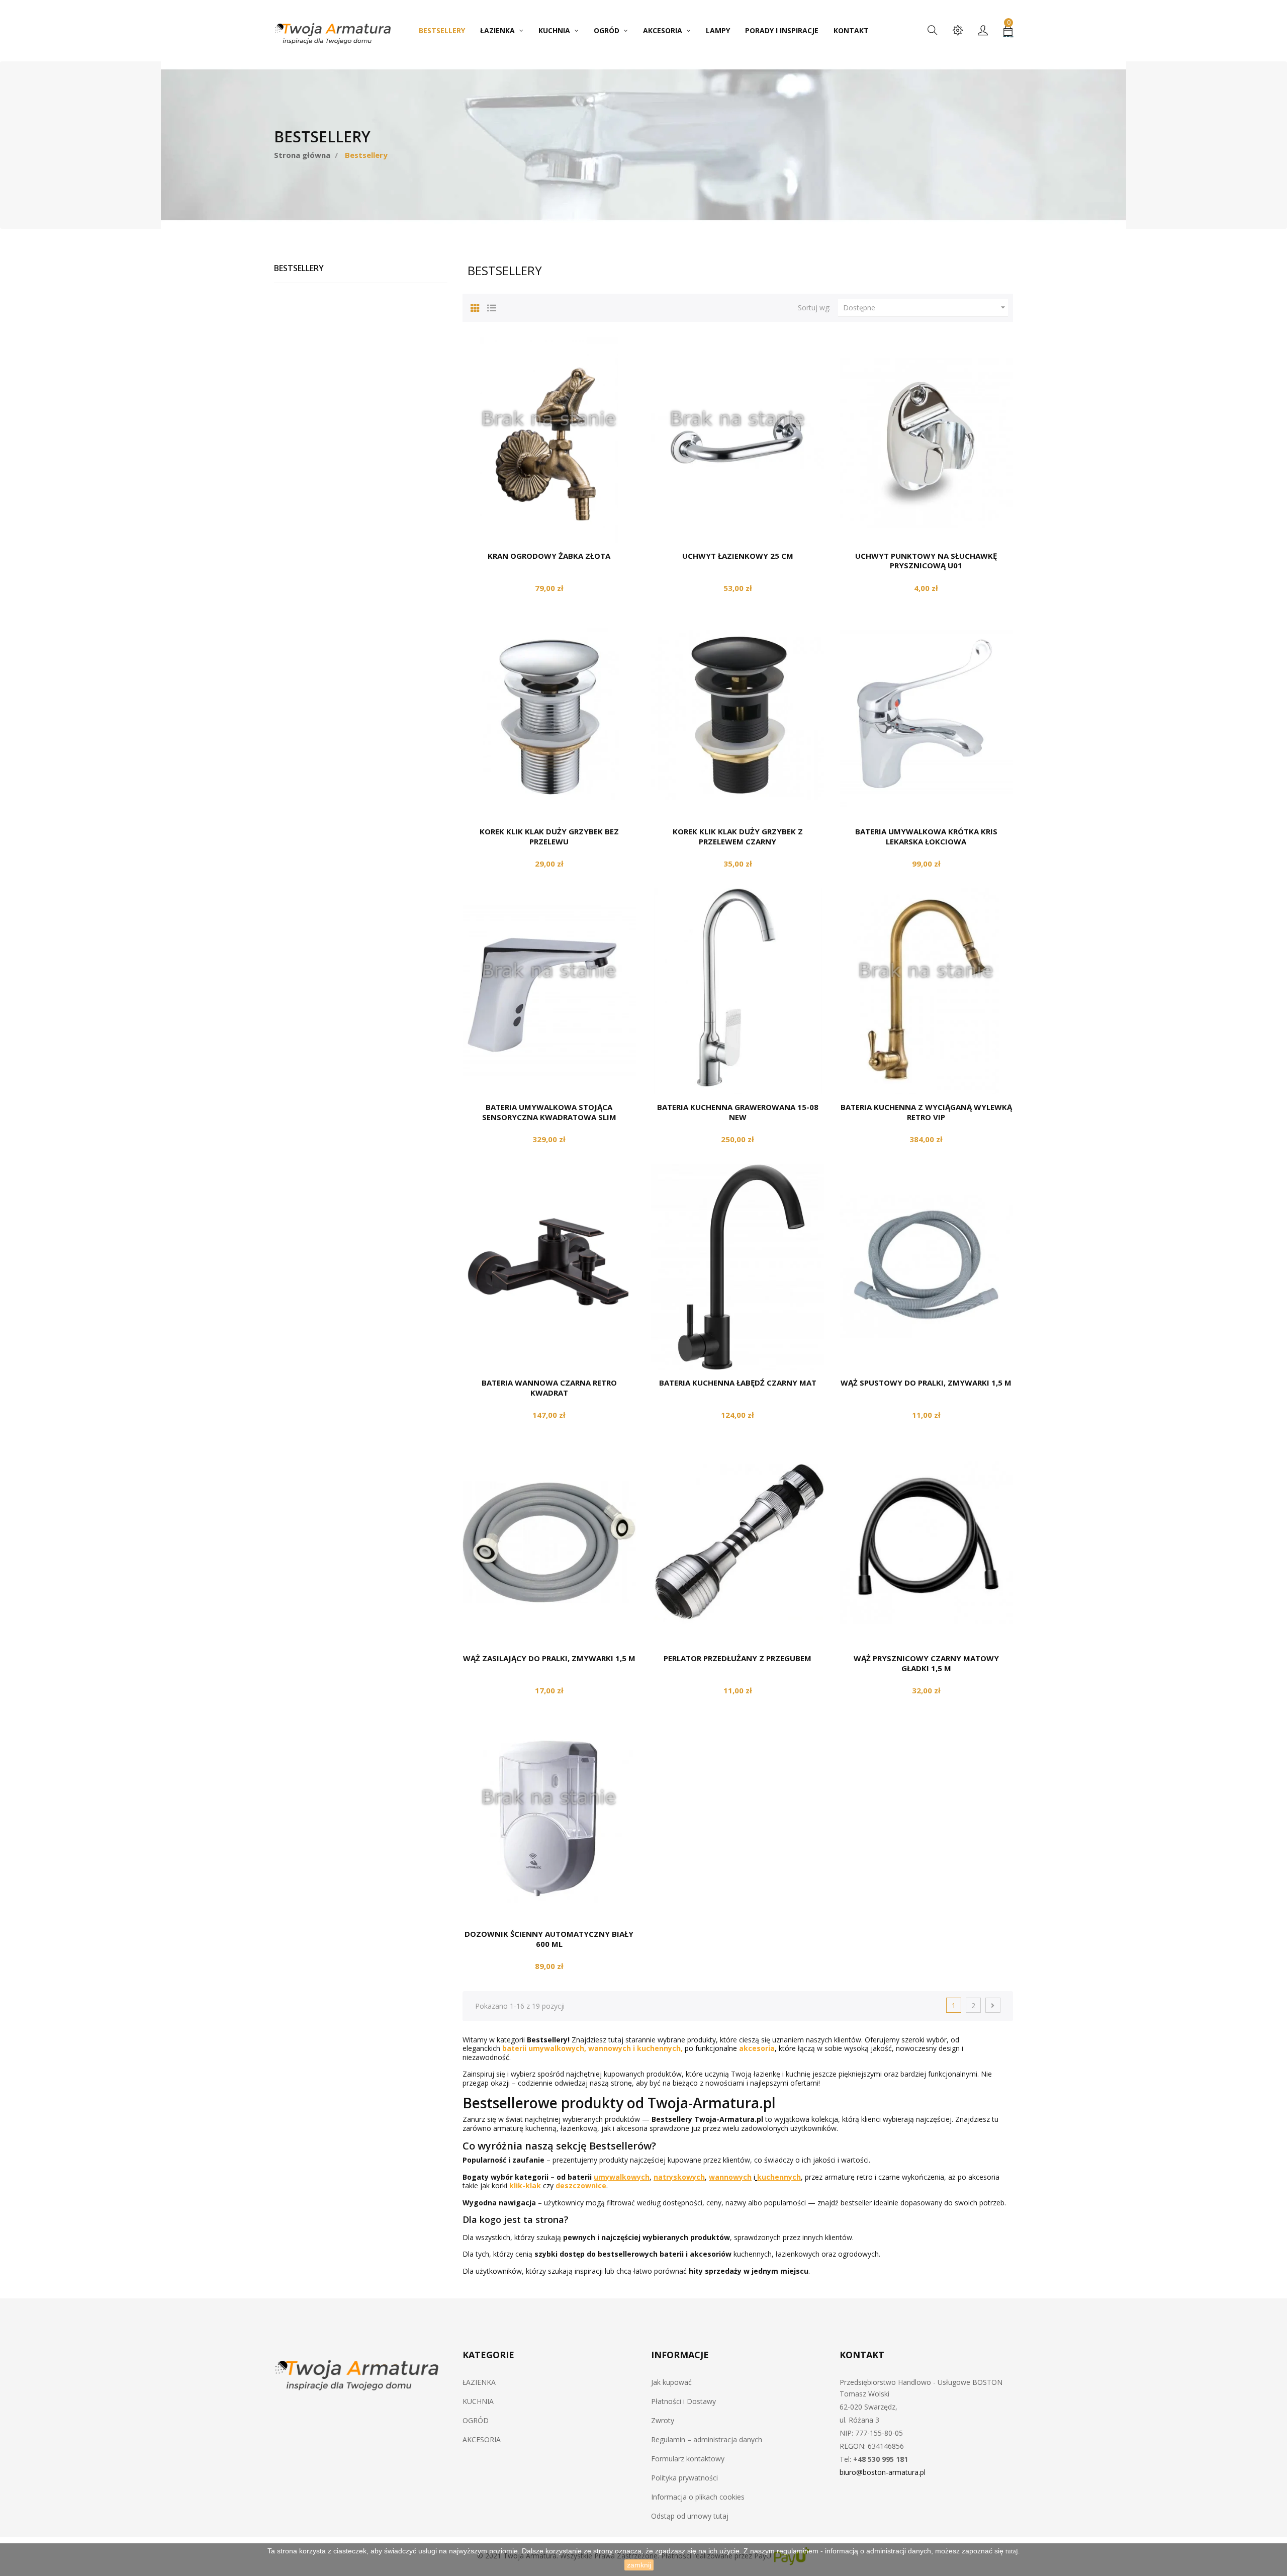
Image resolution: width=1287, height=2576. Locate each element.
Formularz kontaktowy (688, 2459)
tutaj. (1013, 2551)
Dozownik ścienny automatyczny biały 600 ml (549, 1939)
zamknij (639, 2565)
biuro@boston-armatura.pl (883, 2472)
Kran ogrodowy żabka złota (549, 556)
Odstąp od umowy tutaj (690, 2516)
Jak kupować (671, 2382)
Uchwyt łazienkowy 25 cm (738, 556)
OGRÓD (476, 2420)
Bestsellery (299, 268)
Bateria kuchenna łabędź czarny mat (738, 1383)
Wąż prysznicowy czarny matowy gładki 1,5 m (926, 1663)
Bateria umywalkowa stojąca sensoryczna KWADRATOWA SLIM (549, 1112)
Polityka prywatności (684, 2478)
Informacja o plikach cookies (698, 2497)
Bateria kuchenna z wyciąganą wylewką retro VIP (926, 1112)
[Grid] (475, 306)
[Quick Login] (983, 31)
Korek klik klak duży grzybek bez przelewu (549, 836)
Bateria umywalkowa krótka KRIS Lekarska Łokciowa (926, 836)
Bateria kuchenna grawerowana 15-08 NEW (738, 1112)
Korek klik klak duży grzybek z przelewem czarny (738, 836)
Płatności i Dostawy (683, 2401)
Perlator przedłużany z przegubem (738, 1658)
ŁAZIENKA (479, 2382)
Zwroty (663, 2420)
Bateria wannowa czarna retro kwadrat (549, 1388)
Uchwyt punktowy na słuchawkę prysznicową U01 (926, 561)
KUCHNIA (478, 2401)
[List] (492, 306)
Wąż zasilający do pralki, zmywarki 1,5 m (549, 1658)
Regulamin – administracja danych (707, 2439)
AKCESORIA (482, 2439)
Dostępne (926, 307)
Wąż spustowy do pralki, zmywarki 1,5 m (926, 1383)
